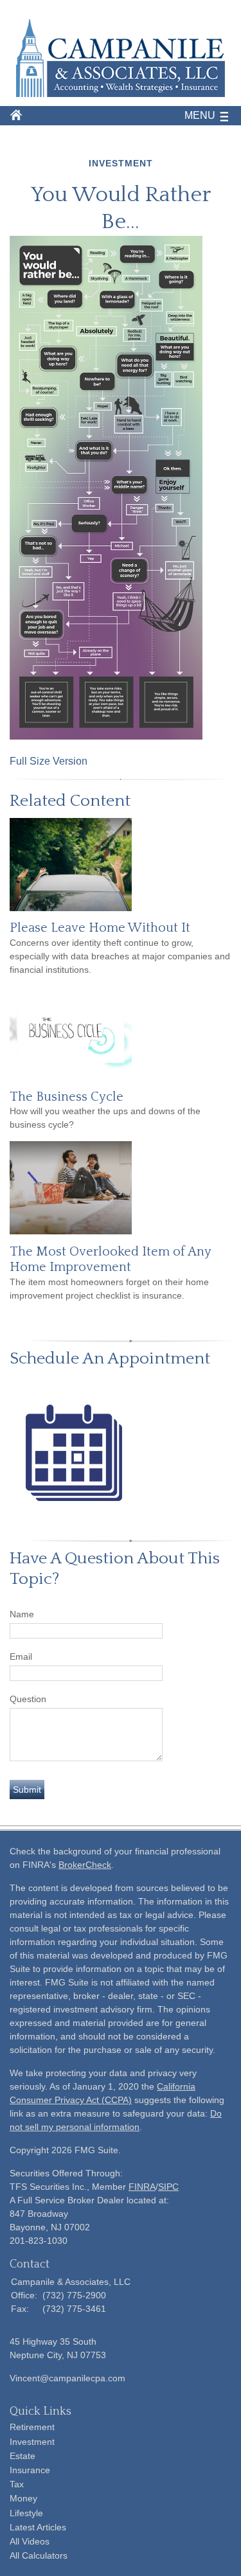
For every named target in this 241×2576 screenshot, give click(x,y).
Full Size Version (49, 761)
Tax (17, 2484)
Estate (22, 2456)
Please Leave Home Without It (100, 928)
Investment (32, 2442)
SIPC (168, 2187)
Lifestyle (26, 2513)
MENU (200, 115)
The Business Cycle (67, 1097)
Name (22, 1614)
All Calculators (39, 2555)
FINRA (142, 2187)
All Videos (30, 2541)
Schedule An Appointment (110, 1359)
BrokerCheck (85, 1865)
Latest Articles (38, 2527)
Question (28, 1699)
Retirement (32, 2427)
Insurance (30, 2470)
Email (21, 1657)
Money (23, 2498)
